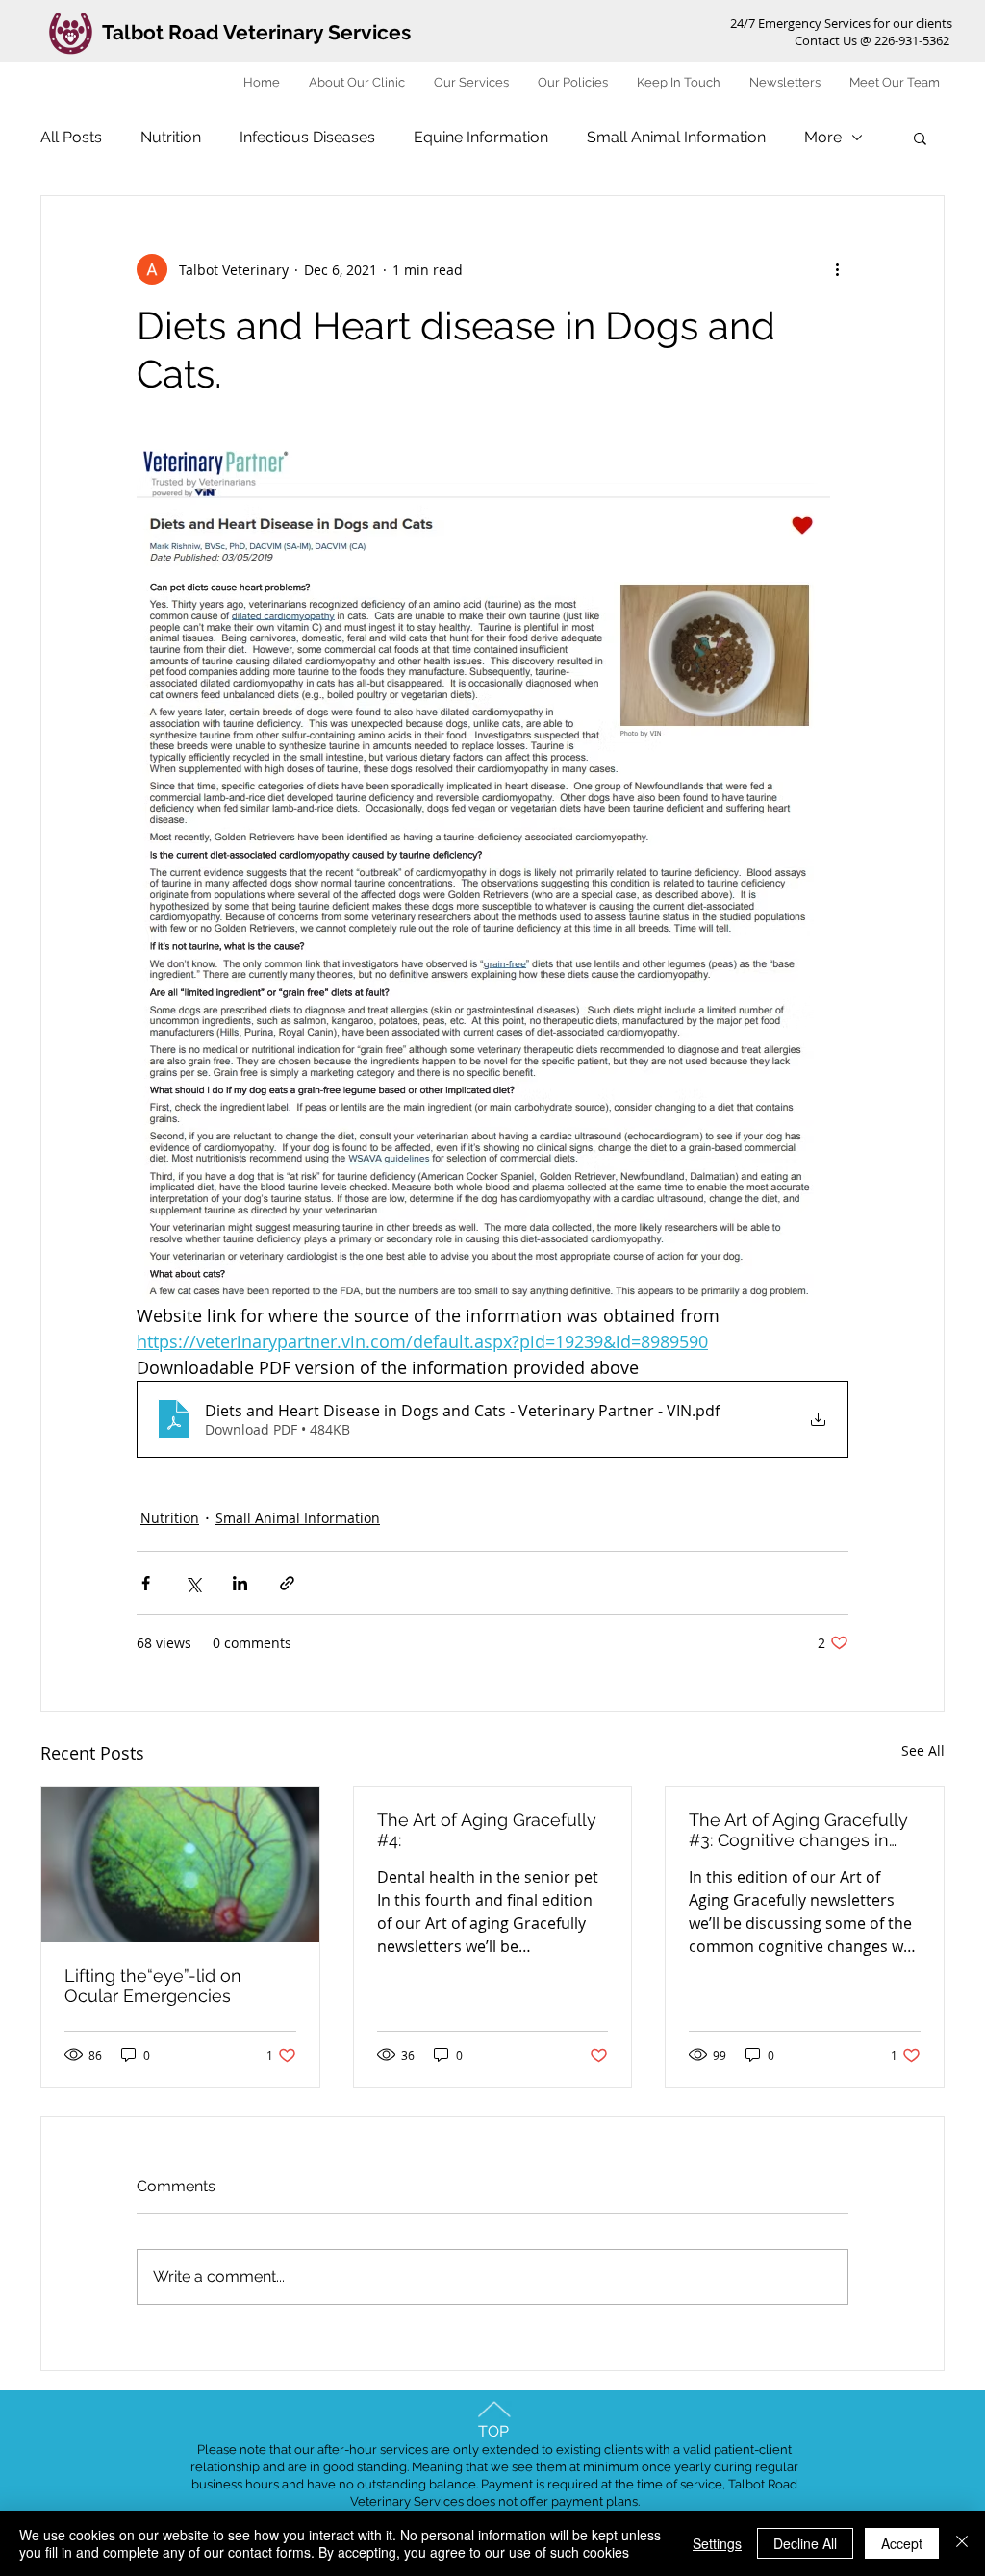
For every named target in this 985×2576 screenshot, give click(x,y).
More (823, 137)
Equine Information (481, 137)
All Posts (71, 137)
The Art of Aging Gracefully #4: (487, 1830)
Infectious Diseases (307, 137)
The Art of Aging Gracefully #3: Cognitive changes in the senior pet (798, 1830)
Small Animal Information (676, 137)
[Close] (962, 2543)
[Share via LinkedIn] (240, 1583)
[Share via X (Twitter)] (193, 1583)
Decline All (805, 2543)
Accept (902, 2543)
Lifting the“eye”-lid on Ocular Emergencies (153, 1986)
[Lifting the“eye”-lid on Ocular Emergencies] (180, 1864)
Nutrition (171, 137)
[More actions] (837, 269)
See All (923, 1751)
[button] (920, 138)
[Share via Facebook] (146, 1583)
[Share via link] (287, 1583)
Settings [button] (717, 2543)
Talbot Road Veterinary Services (256, 32)
